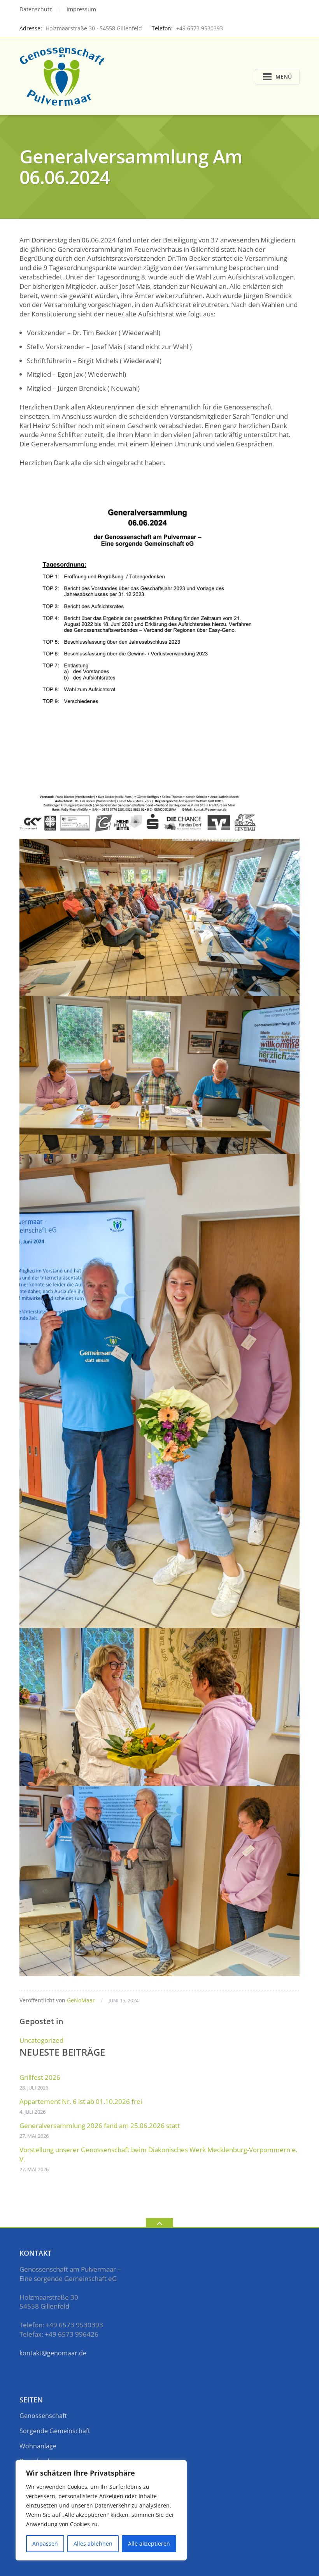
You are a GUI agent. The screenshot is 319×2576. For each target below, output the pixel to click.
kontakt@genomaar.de (53, 2353)
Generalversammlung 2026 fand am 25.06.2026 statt (100, 2126)
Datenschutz (36, 9)
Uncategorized (41, 2040)
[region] (101, 2510)
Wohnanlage (38, 2446)
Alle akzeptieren (149, 2544)
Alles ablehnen (93, 2544)
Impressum (81, 9)
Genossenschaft (43, 2416)
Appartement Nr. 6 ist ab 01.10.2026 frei (81, 2101)
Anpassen (45, 2544)
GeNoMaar (81, 2000)
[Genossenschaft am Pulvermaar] (63, 76)
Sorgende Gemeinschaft (55, 2431)
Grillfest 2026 (40, 2077)
